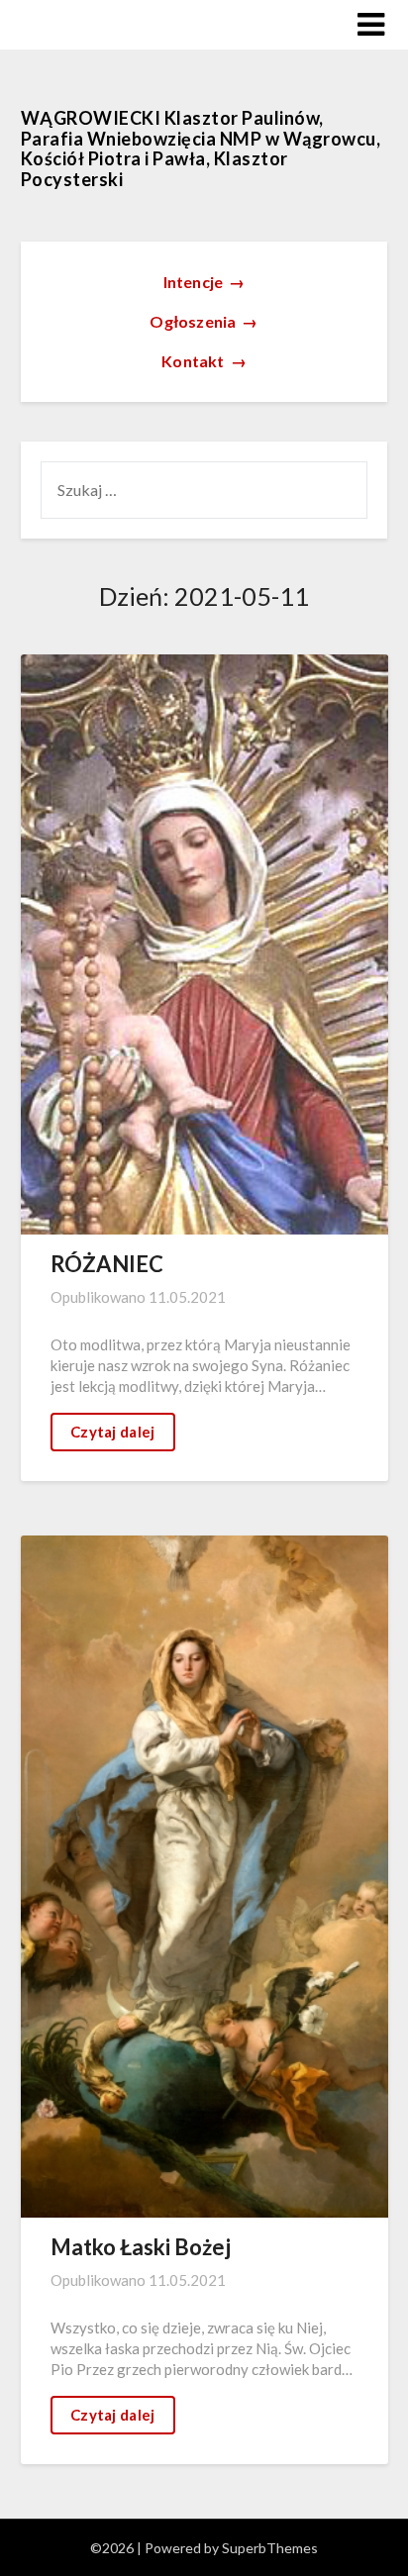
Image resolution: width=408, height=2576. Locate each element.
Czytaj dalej (113, 1432)
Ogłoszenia (204, 321)
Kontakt (204, 361)
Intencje (204, 282)
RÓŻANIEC (107, 1264)
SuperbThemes (270, 2548)
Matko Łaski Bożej (141, 2247)
